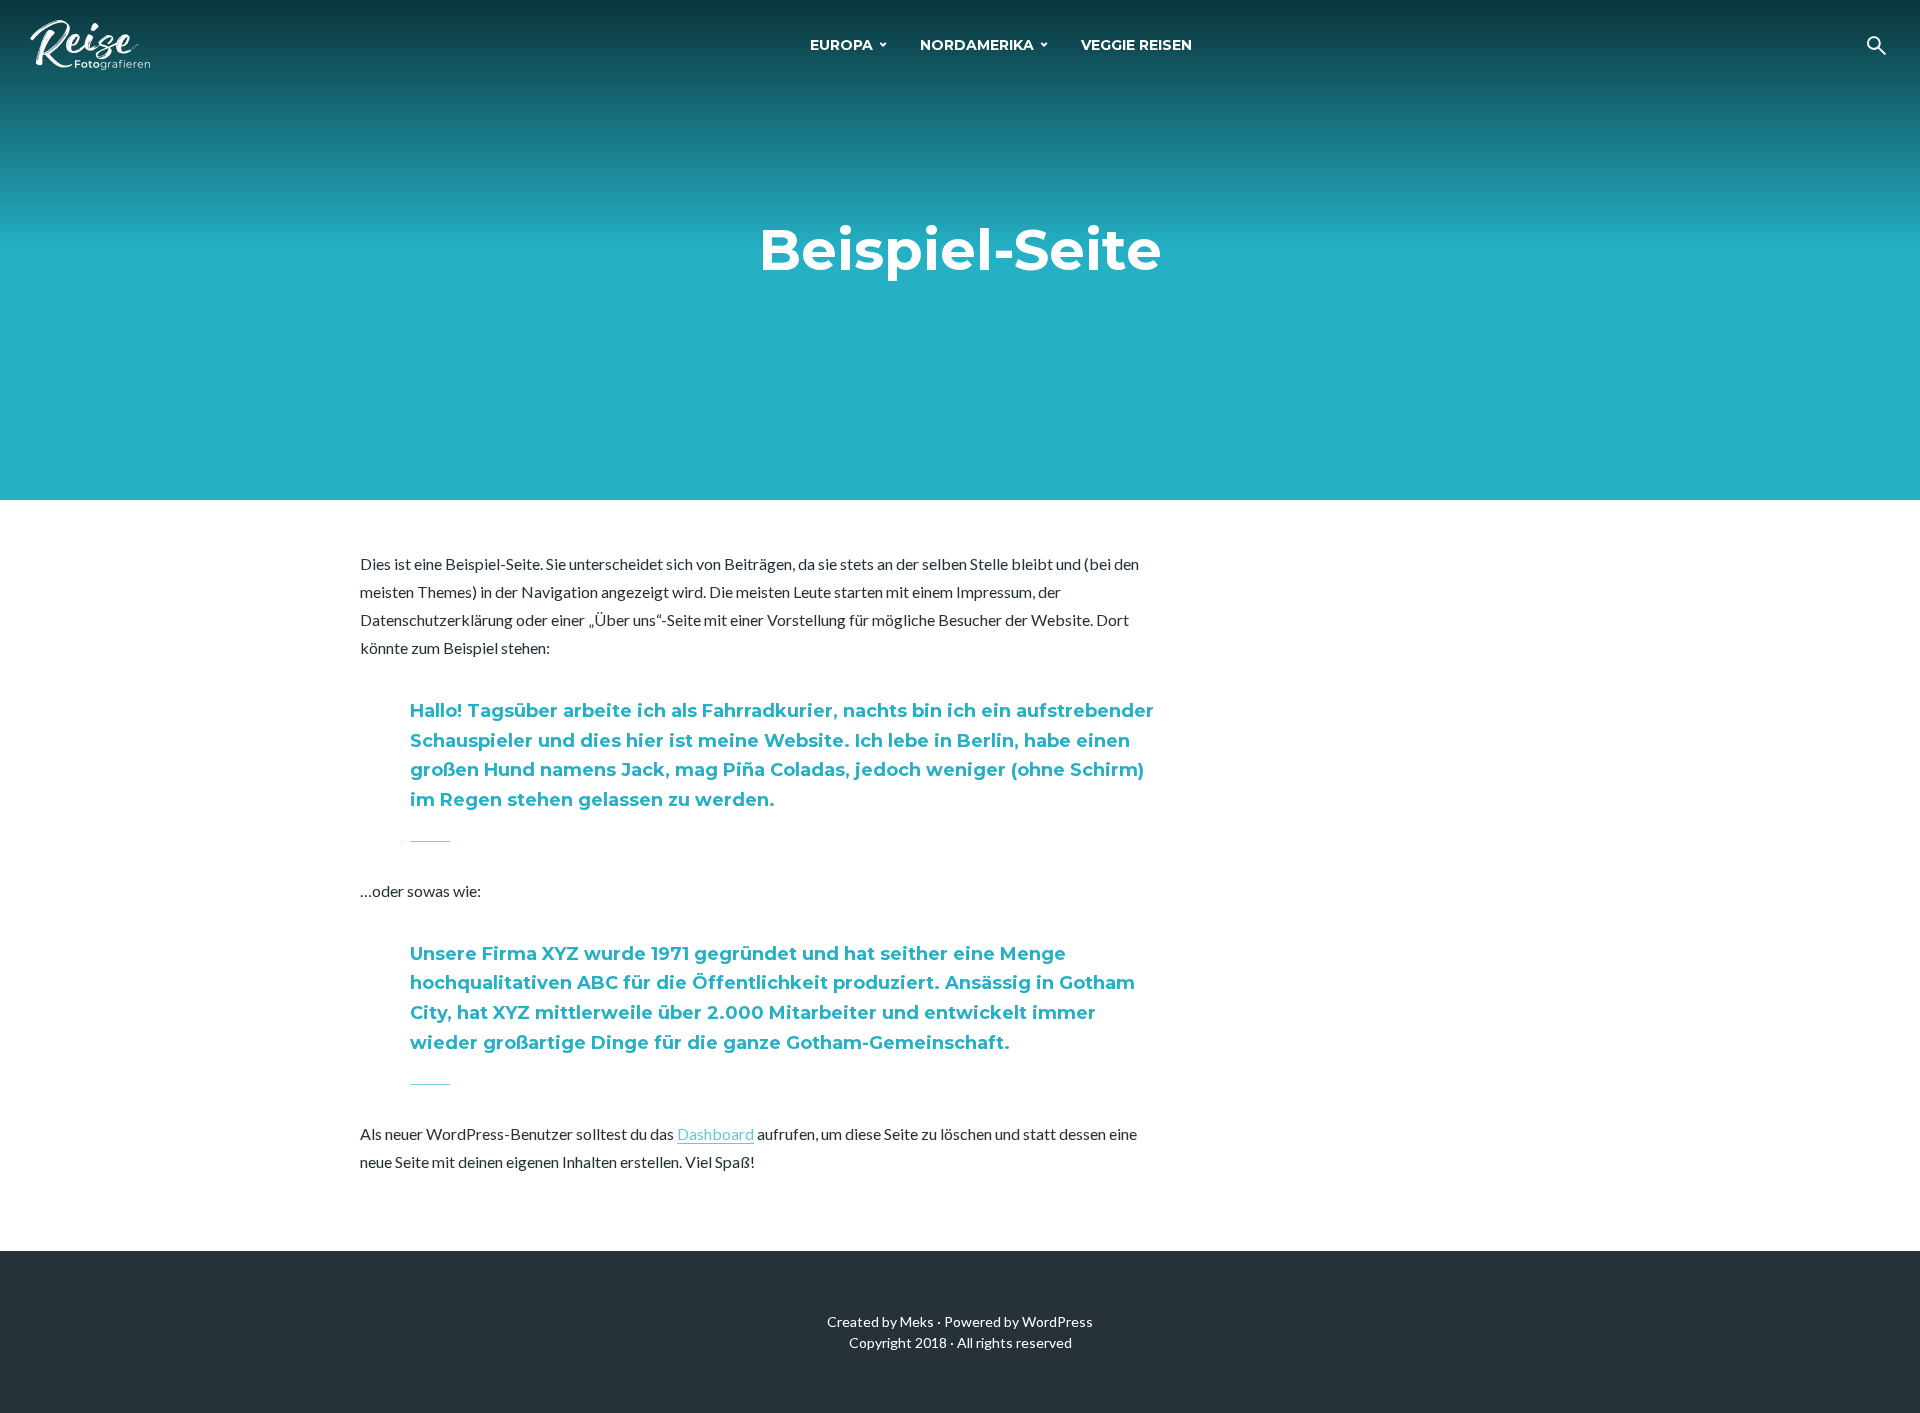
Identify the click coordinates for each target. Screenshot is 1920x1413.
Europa (841, 45)
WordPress (1057, 1321)
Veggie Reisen (1136, 45)
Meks (917, 1321)
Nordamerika (977, 45)
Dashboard (715, 1133)
